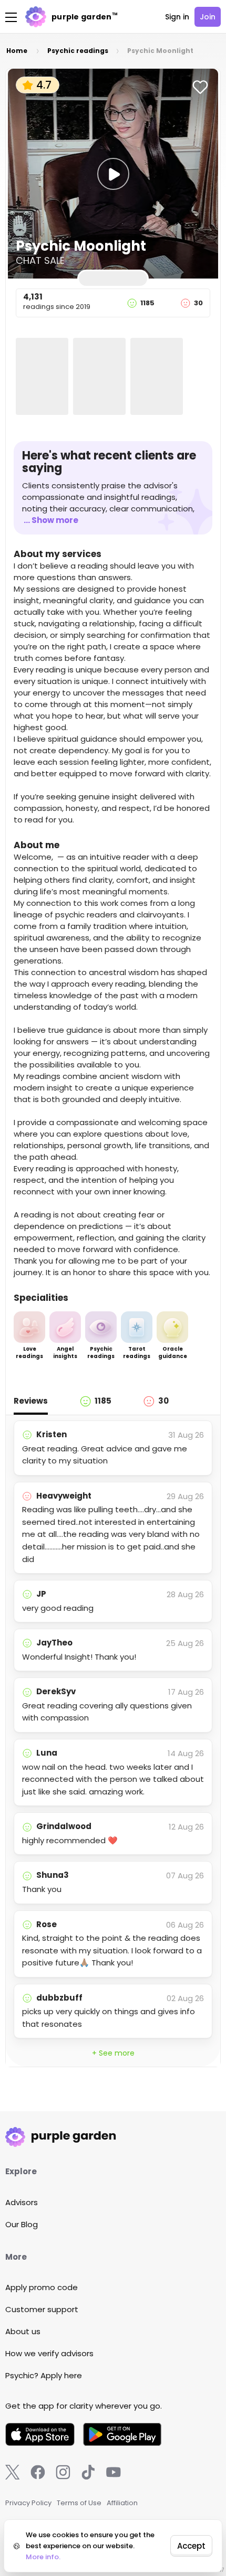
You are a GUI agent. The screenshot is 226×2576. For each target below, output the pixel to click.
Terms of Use (79, 2503)
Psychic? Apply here (44, 2375)
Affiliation (122, 2503)
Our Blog (22, 2224)
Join (208, 17)
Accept (191, 2546)
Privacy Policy (28, 2503)
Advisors (22, 2202)
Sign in (177, 17)
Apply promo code (42, 2287)
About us (23, 2331)
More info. (43, 2557)
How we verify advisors (49, 2353)
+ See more (113, 2053)
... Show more (51, 520)
